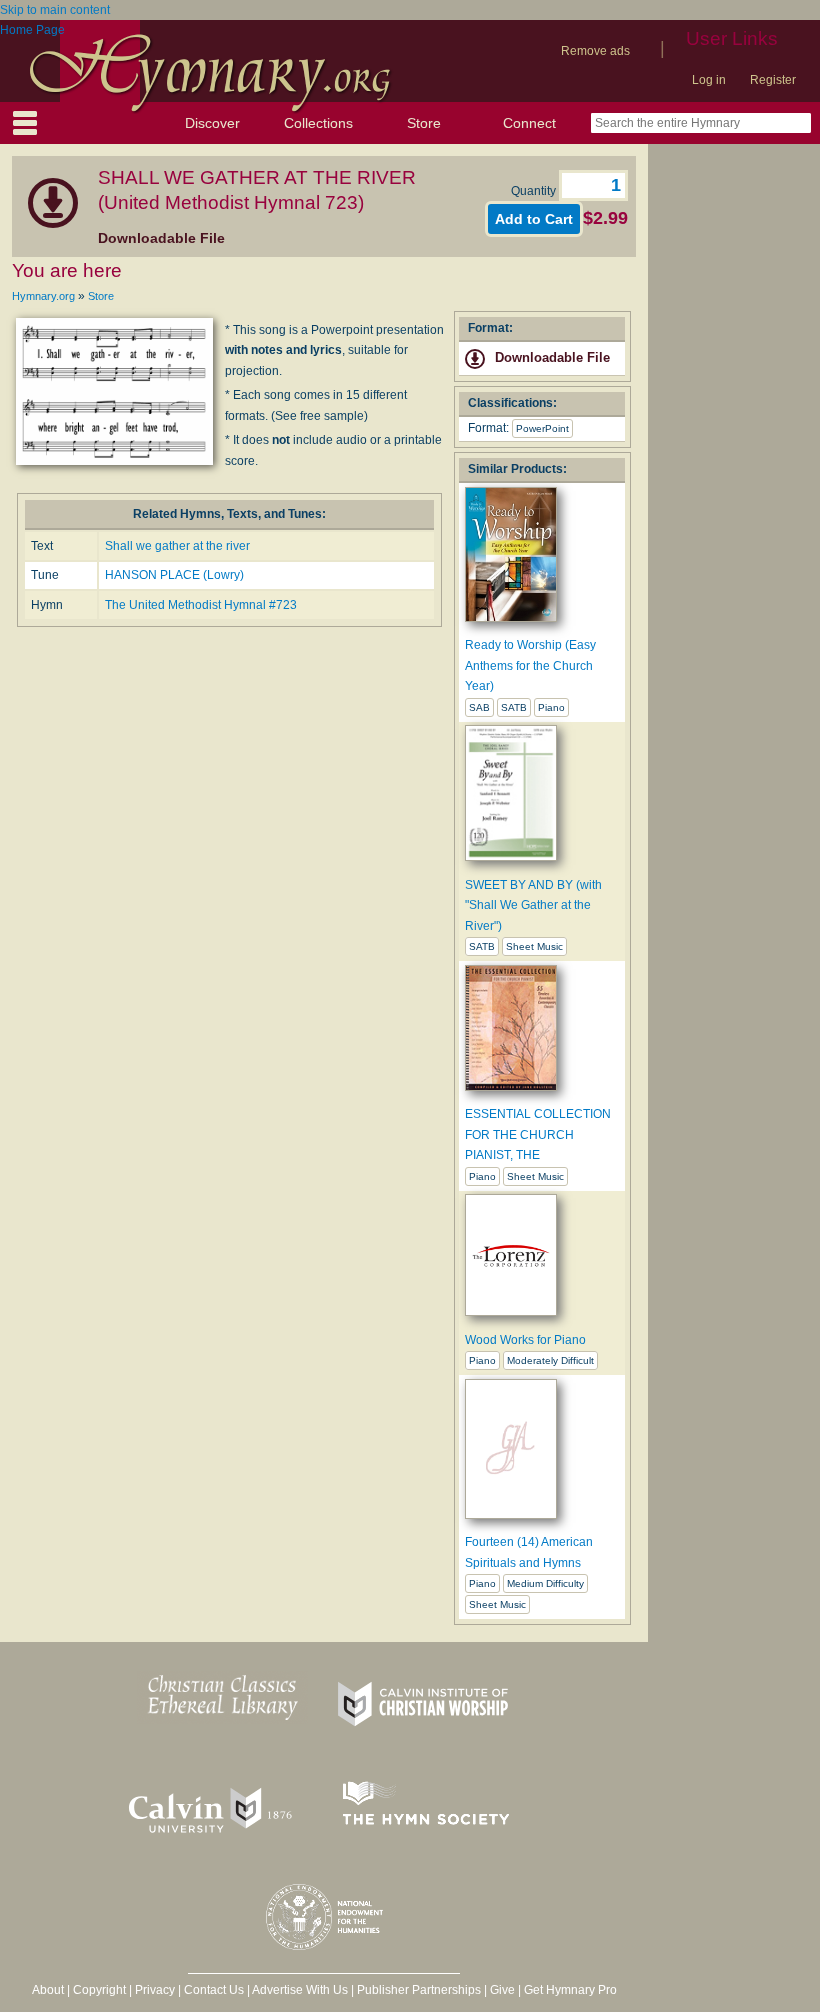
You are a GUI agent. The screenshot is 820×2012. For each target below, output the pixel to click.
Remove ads (595, 51)
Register (773, 80)
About (48, 1990)
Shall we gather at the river (177, 546)
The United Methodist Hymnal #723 (201, 605)
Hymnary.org (43, 296)
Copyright (99, 1990)
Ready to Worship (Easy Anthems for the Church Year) (530, 665)
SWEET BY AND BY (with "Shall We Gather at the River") (533, 905)
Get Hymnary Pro (570, 1990)
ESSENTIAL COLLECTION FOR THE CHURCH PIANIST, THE (538, 1134)
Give (502, 1990)
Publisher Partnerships (419, 1990)
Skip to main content (55, 10)
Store (424, 123)
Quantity (535, 191)
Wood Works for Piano (525, 1340)
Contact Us (214, 1990)
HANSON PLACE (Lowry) (174, 575)
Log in (709, 80)
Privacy (155, 1990)
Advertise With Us (300, 1990)
